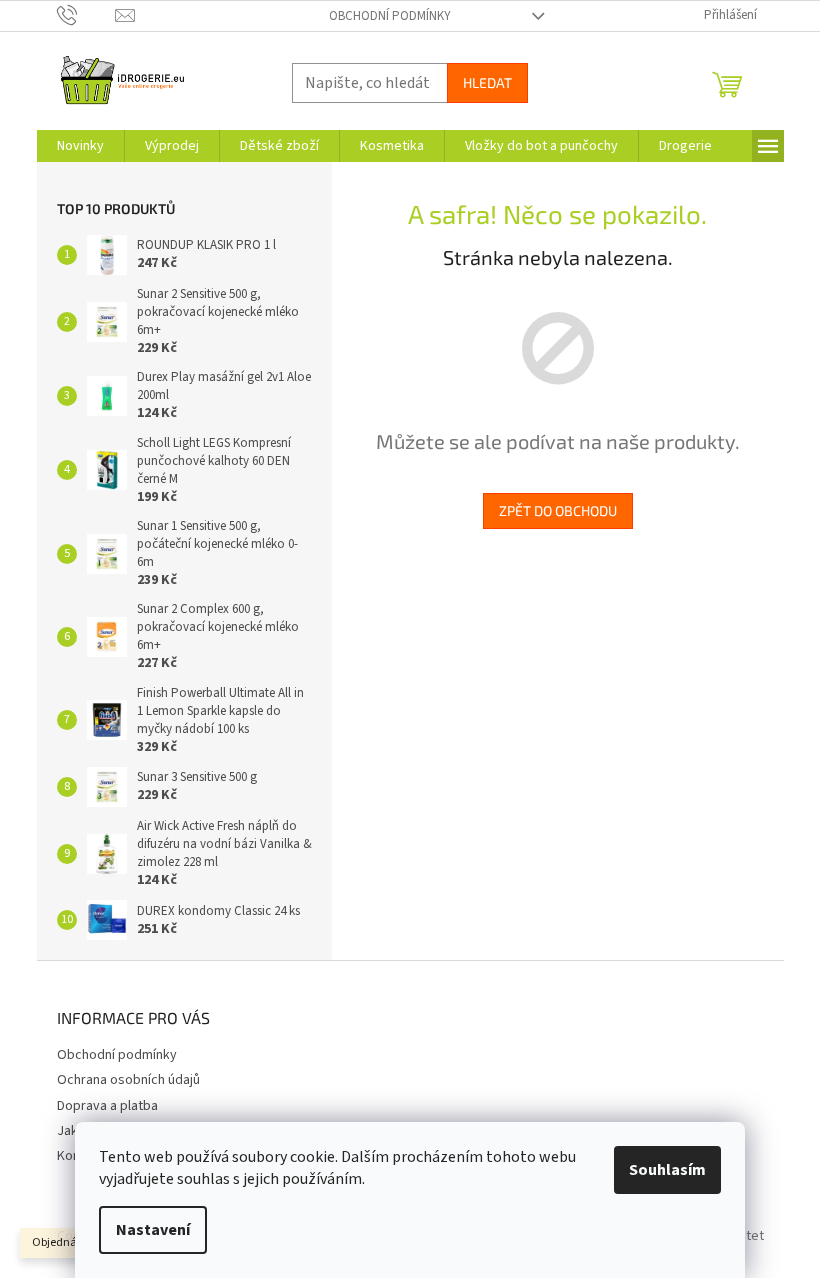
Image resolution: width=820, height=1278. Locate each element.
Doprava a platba (107, 1106)
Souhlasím (667, 1170)
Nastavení (153, 1230)
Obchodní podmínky (390, 16)
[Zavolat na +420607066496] (86, 15)
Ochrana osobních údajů (128, 1080)
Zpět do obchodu (558, 510)
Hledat (487, 82)
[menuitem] (80, 146)
